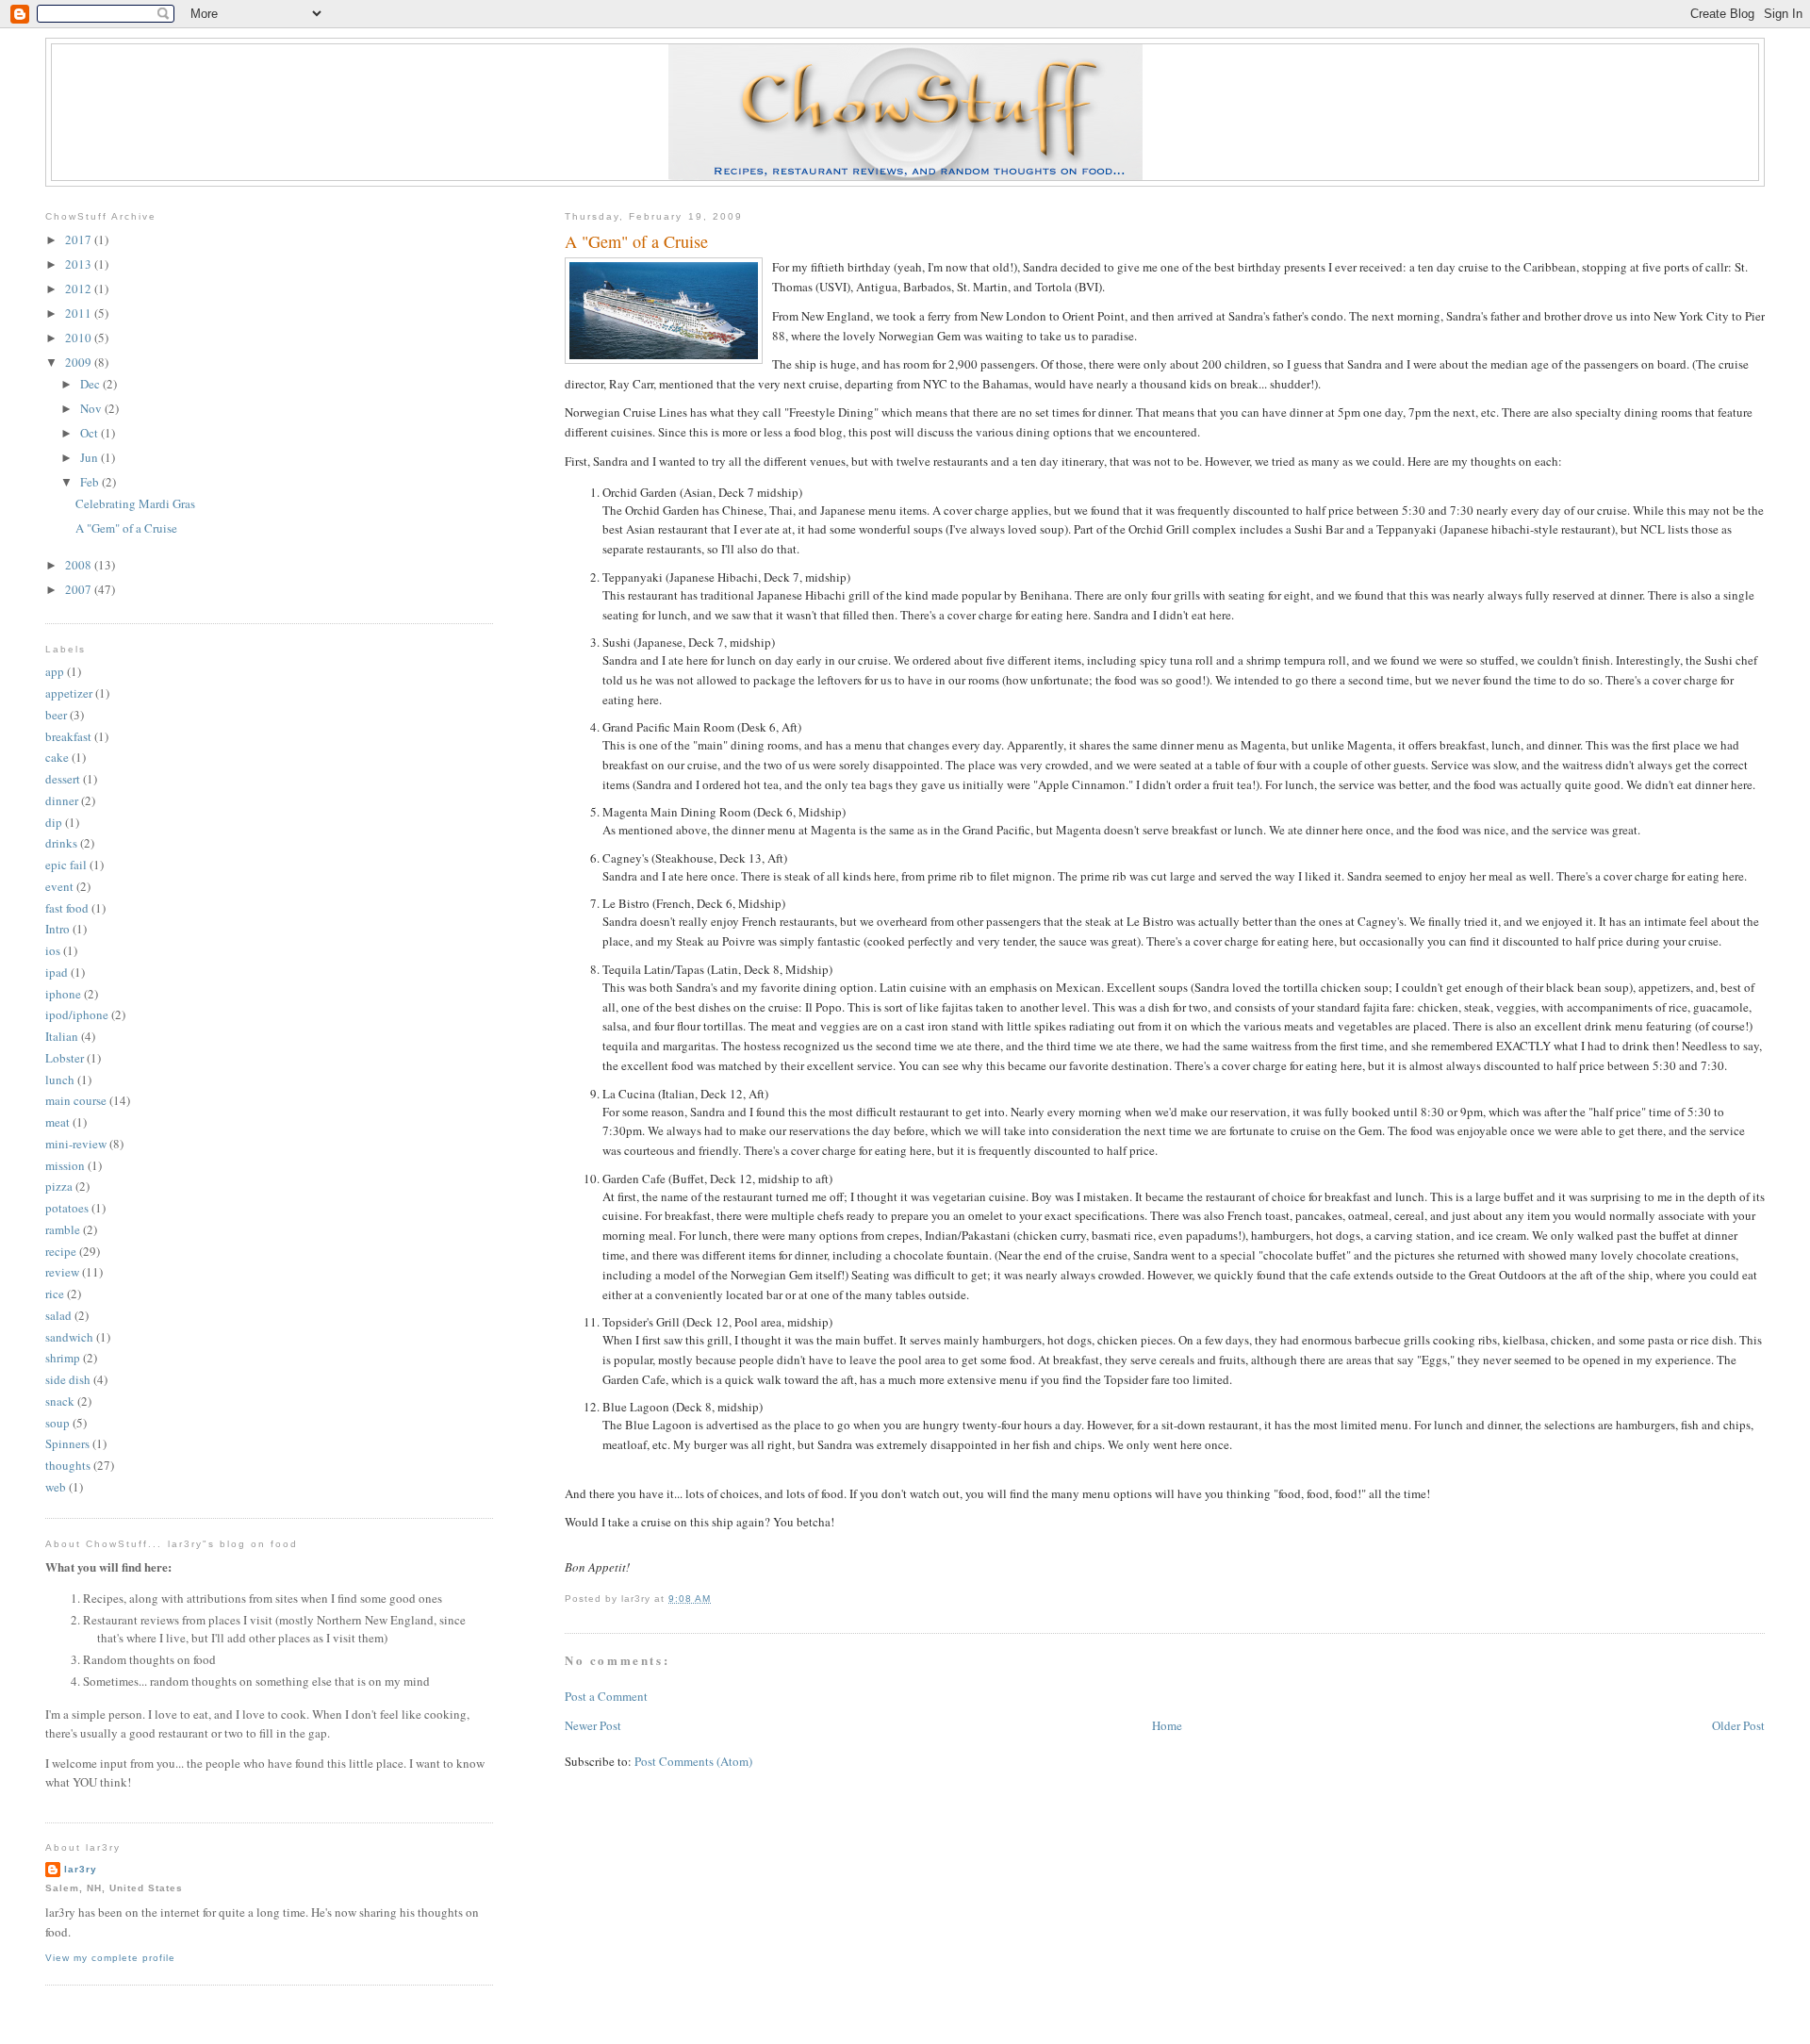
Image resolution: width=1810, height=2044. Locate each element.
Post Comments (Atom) (693, 1761)
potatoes (67, 1208)
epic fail (66, 865)
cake (57, 757)
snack (60, 1401)
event (59, 886)
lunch (60, 1080)
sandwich (69, 1337)
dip (54, 822)
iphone (63, 994)
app (55, 671)
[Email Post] (716, 1599)
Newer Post (593, 1725)
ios (53, 950)
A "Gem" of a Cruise (636, 241)
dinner (62, 800)
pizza (59, 1186)
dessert (63, 779)
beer (56, 715)
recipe (61, 1251)
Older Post (1738, 1725)
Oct (90, 433)
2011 (80, 313)
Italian (62, 1036)
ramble (63, 1229)
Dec (91, 384)
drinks (61, 843)
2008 (80, 565)
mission (65, 1165)
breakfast (68, 736)
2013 (80, 264)
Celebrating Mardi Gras (135, 503)
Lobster (65, 1058)
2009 (80, 362)
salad (58, 1315)
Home (1167, 1725)
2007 (80, 589)
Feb (91, 482)
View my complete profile (110, 1958)
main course (76, 1100)
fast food (67, 908)
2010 (80, 338)
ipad (57, 972)
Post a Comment (606, 1696)
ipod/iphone (77, 1014)
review (62, 1272)
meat (58, 1122)
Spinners (67, 1443)
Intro (58, 929)
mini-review (76, 1144)
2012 (80, 288)
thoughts (68, 1465)
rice (55, 1294)
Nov (92, 408)
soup (58, 1423)
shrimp (63, 1358)
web (56, 1487)
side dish (68, 1379)
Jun (90, 457)
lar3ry (81, 1869)
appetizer (69, 693)
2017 (80, 239)
